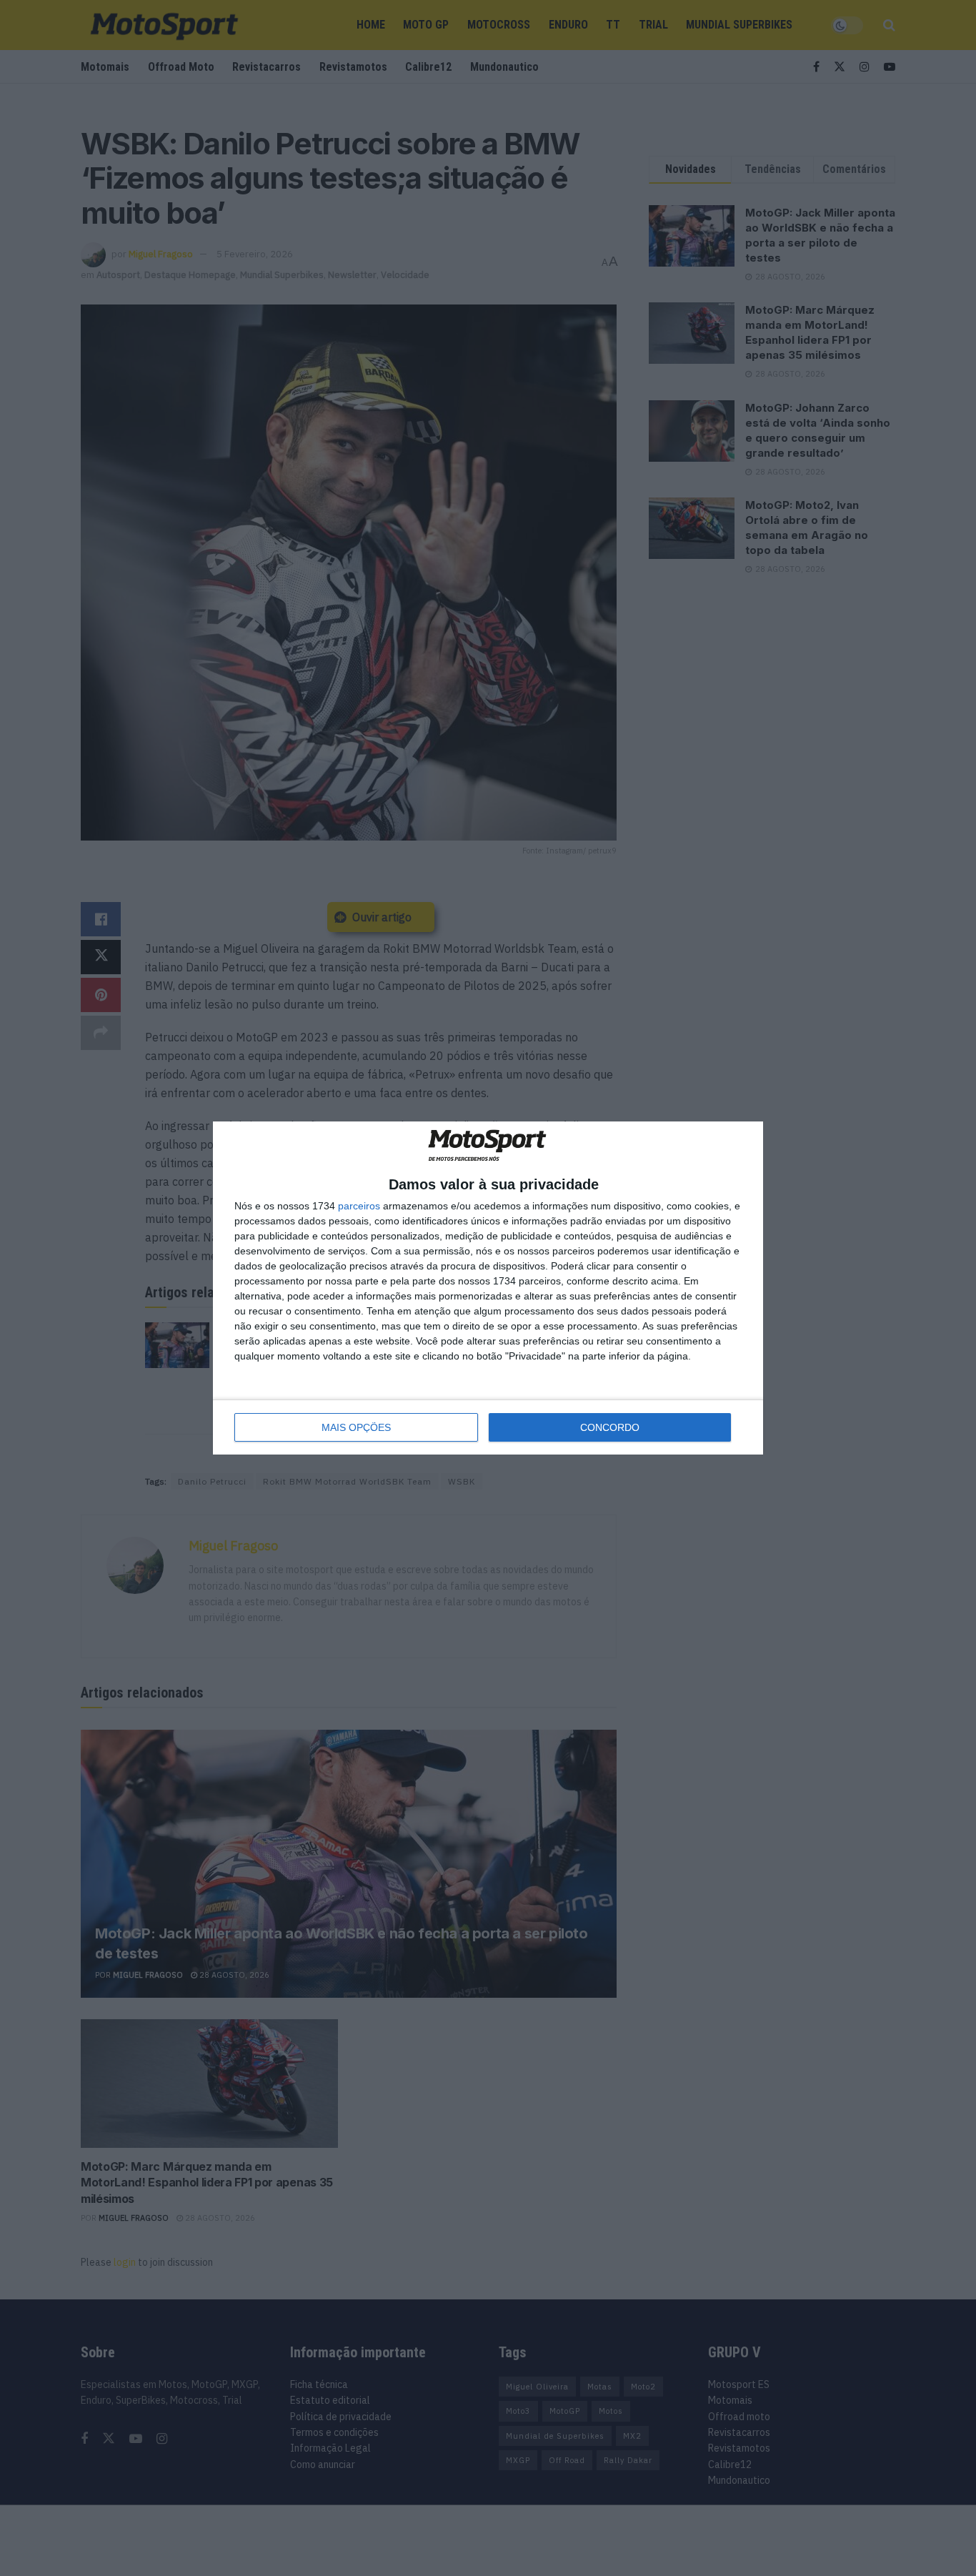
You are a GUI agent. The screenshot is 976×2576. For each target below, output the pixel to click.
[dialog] (488, 1288)
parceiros (359, 1206)
